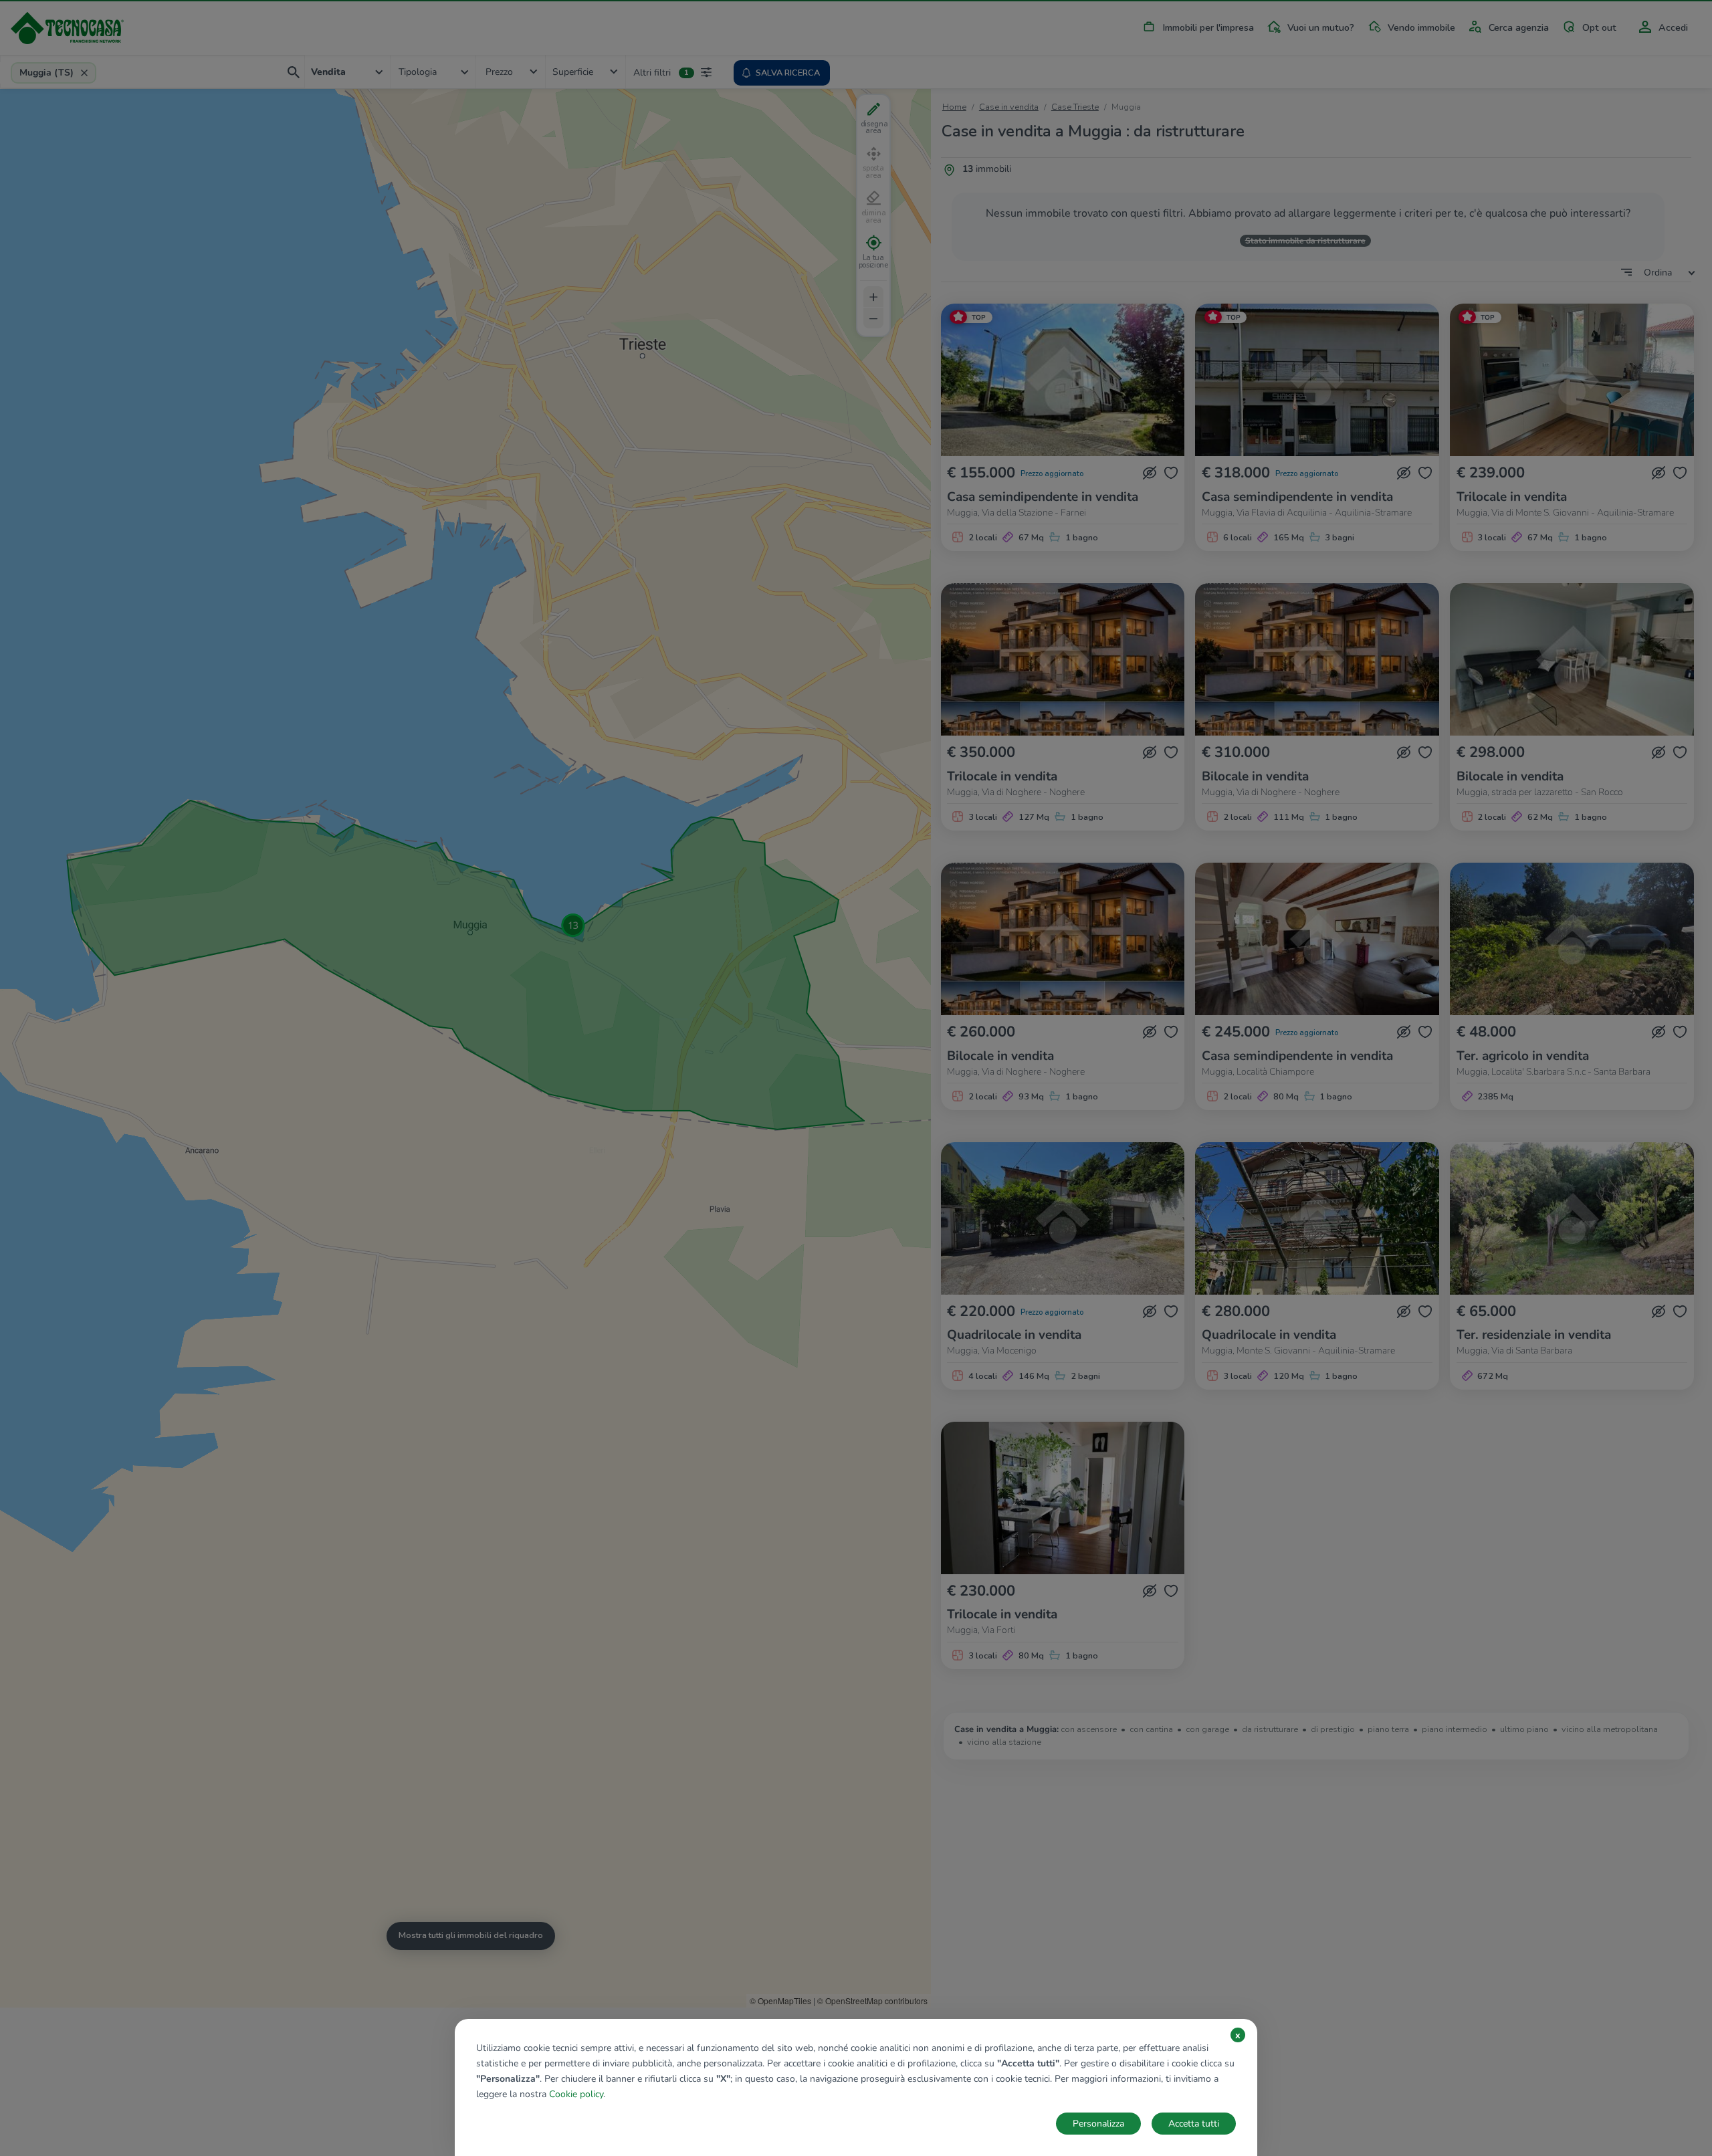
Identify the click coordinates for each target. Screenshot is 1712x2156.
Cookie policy (576, 2094)
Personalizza (1098, 2124)
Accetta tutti (1194, 2124)
